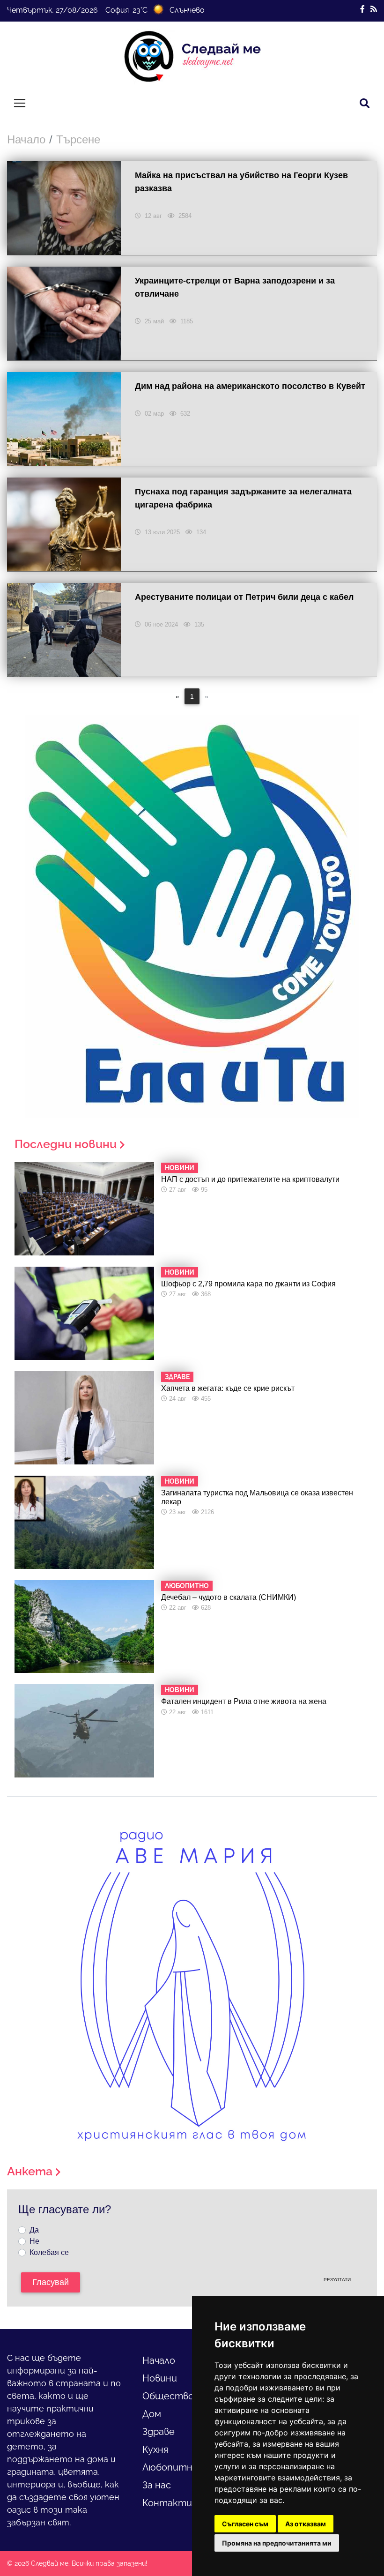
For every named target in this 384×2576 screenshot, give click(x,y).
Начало (26, 139)
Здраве (159, 2432)
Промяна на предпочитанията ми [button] (277, 2543)
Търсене (78, 139)
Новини (160, 2378)
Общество (168, 2396)
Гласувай (51, 2282)
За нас (157, 2485)
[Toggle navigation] (20, 103)
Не (34, 2241)
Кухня (155, 2449)
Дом (152, 2414)
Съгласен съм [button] (245, 2524)
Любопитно (170, 2467)
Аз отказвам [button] (306, 2524)
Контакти (167, 2503)
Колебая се (49, 2252)
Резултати (337, 2280)
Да (34, 2230)
